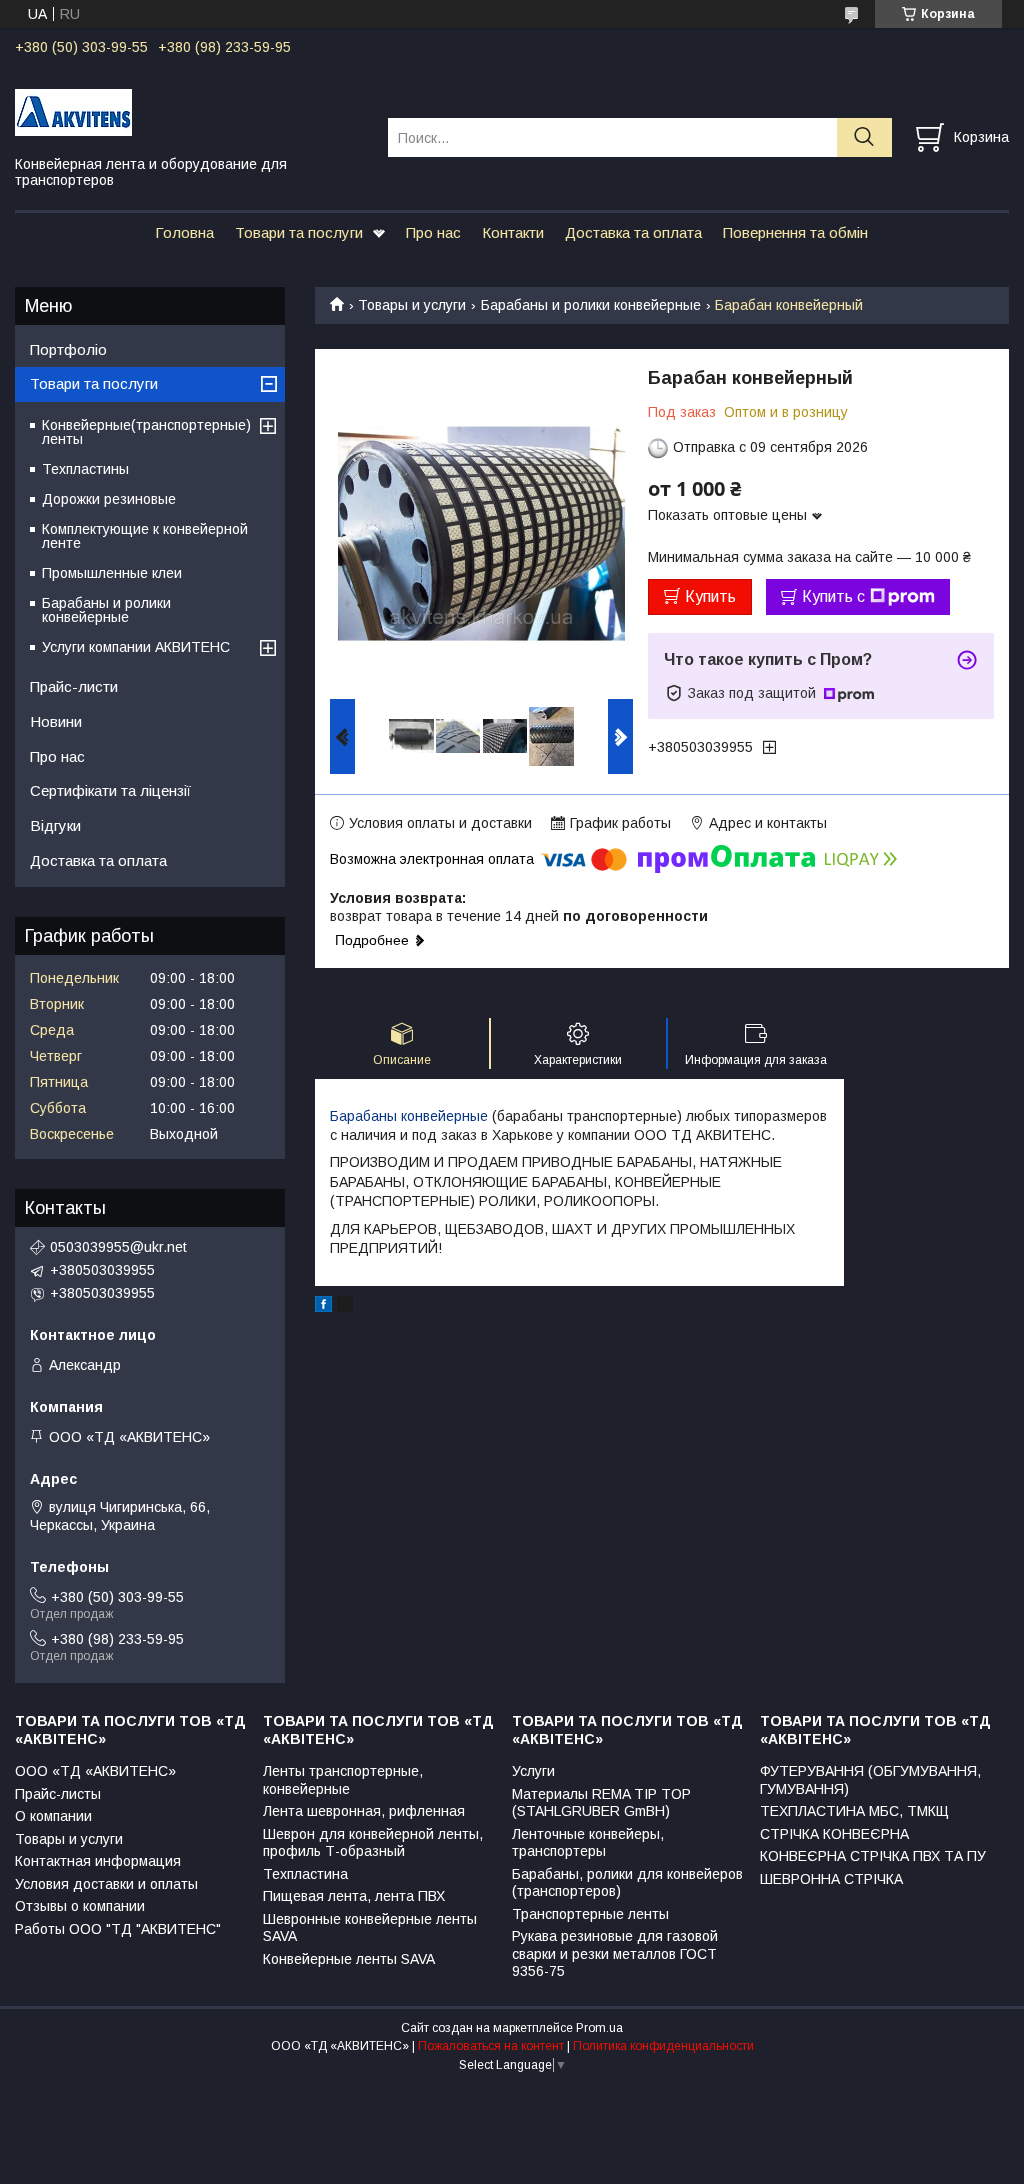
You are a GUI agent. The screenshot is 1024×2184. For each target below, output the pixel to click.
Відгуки (55, 825)
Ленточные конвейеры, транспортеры (588, 1843)
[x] (345, 1307)
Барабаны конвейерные (409, 1116)
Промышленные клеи (112, 573)
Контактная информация (98, 1861)
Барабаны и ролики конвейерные (591, 305)
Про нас (433, 232)
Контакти (513, 232)
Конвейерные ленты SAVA (349, 1959)
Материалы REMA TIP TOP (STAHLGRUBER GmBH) (601, 1803)
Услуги (533, 1771)
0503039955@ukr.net (118, 1247)
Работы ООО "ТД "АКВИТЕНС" (118, 1929)
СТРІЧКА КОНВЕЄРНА (834, 1834)
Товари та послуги (299, 232)
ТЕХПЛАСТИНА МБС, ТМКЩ (854, 1811)
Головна (184, 232)
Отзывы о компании (80, 1906)
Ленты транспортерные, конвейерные (343, 1780)
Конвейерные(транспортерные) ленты (146, 432)
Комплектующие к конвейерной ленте (145, 536)
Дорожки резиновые (109, 499)
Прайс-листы (58, 1794)
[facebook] (323, 1307)
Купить (710, 596)
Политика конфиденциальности (663, 2046)
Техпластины (85, 469)
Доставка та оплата (633, 232)
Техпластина (305, 1874)
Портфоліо (68, 349)
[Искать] (864, 137)
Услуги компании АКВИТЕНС (136, 647)
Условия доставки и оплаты (106, 1884)
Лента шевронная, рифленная (364, 1811)
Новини (56, 721)
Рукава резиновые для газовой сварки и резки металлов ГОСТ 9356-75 (615, 1953)
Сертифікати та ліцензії (110, 790)
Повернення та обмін (795, 232)
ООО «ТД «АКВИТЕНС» (95, 1771)
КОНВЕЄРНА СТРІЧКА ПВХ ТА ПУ (873, 1856)
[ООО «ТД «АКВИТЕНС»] (189, 111)
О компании (53, 1816)
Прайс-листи (74, 686)
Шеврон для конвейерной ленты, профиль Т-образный (373, 1843)
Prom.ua (599, 2028)
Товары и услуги (412, 305)
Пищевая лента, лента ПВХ (354, 1896)
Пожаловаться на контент (491, 2046)
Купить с (833, 596)
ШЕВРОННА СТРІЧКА (831, 1879)
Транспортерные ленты (590, 1914)
